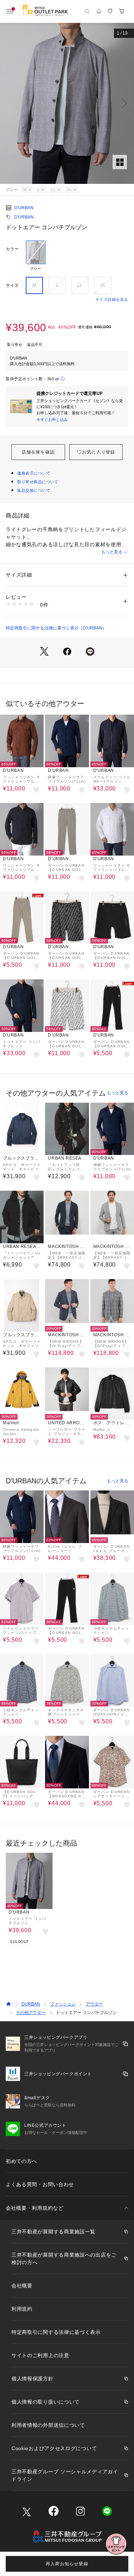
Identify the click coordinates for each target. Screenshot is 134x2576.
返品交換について (34, 490)
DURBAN (31, 2004)
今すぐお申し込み (52, 420)
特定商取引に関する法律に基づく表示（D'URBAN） (56, 628)
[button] (67, 103)
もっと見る (112, 552)
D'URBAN (24, 208)
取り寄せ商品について (38, 482)
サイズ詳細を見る (112, 299)
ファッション (63, 2004)
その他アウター (31, 2013)
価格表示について (34, 473)
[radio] (36, 256)
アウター (94, 2004)
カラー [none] (12, 249)
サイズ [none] (12, 285)
